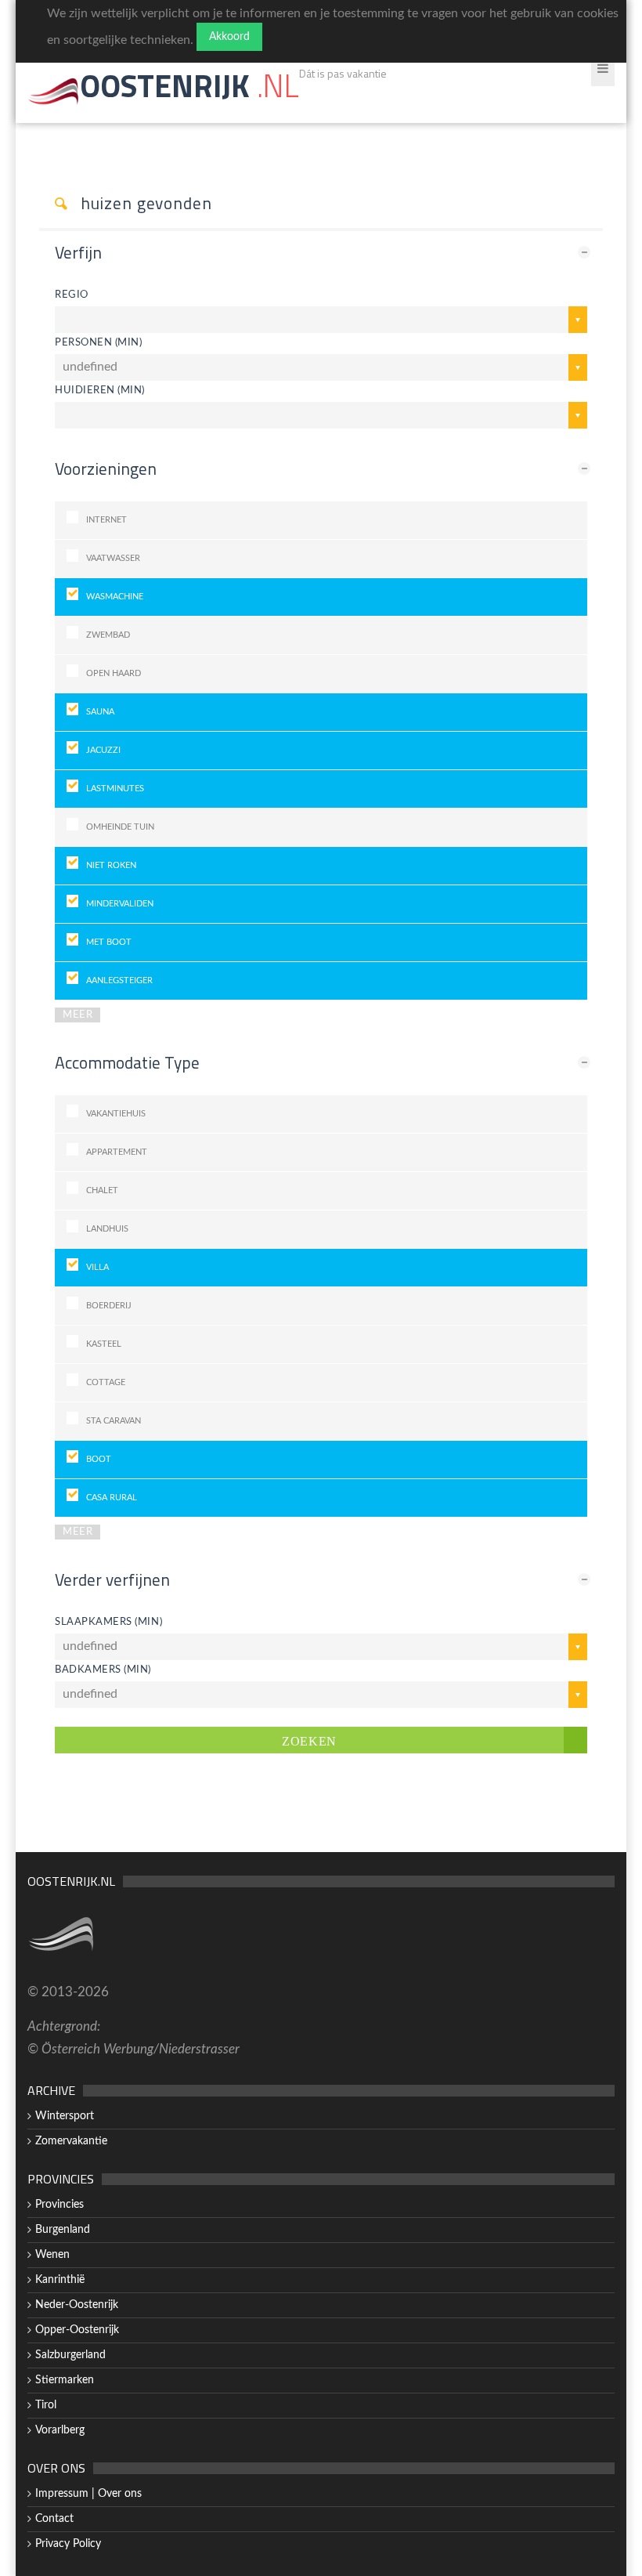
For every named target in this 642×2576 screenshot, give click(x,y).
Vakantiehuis (116, 1114)
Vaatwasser (113, 558)
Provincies (60, 2205)
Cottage (106, 1382)
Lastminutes (115, 789)
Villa (97, 1267)
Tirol (46, 2405)
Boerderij (109, 1306)
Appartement (117, 1152)
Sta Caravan (114, 1421)
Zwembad (108, 635)
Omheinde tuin (120, 827)
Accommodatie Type (127, 1062)
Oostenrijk (189, 86)
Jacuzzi (103, 750)
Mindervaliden (120, 904)
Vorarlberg (60, 2430)
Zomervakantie (71, 2141)
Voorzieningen (106, 469)
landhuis (107, 1229)
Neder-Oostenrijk (77, 2305)
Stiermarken (65, 2380)
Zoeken (309, 1740)
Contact (54, 2519)
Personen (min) (98, 342)
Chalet (102, 1190)
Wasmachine (115, 597)
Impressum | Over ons (88, 2494)
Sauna (100, 712)
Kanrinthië (60, 2280)
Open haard (114, 673)
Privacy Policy (68, 2544)
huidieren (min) (100, 390)
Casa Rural (112, 1498)
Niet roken (111, 865)
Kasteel (104, 1344)
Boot (99, 1459)
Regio (72, 295)
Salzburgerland (70, 2355)
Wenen (52, 2255)
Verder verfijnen (112, 1579)
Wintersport (65, 2116)
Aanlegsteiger (119, 980)
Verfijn (78, 252)
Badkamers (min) (103, 1670)
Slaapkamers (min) (108, 1622)
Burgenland (63, 2230)
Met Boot (109, 942)
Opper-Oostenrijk (77, 2330)
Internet (106, 520)
